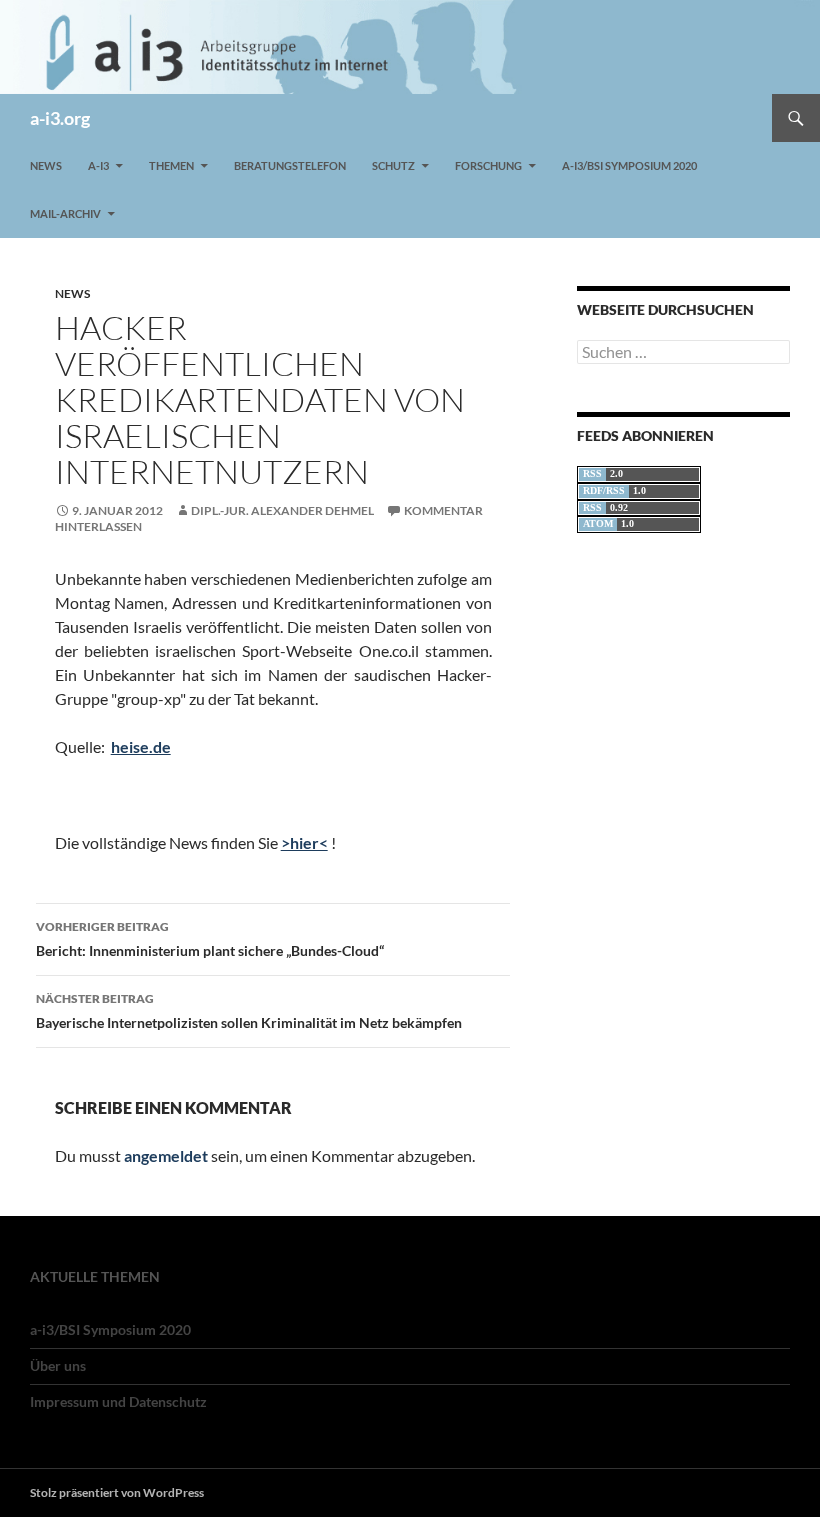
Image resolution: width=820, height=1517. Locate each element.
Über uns (58, 1365)
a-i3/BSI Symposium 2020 (629, 165)
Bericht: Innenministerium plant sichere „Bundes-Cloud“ (210, 939)
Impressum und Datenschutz (118, 1401)
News (46, 165)
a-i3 (98, 165)
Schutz (393, 165)
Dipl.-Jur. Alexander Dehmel (282, 510)
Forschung (488, 165)
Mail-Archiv (65, 213)
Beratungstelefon (290, 165)
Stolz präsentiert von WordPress (117, 1492)
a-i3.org (60, 118)
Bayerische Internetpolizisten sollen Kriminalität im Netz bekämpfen (249, 1011)
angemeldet (166, 1155)
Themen (171, 165)
